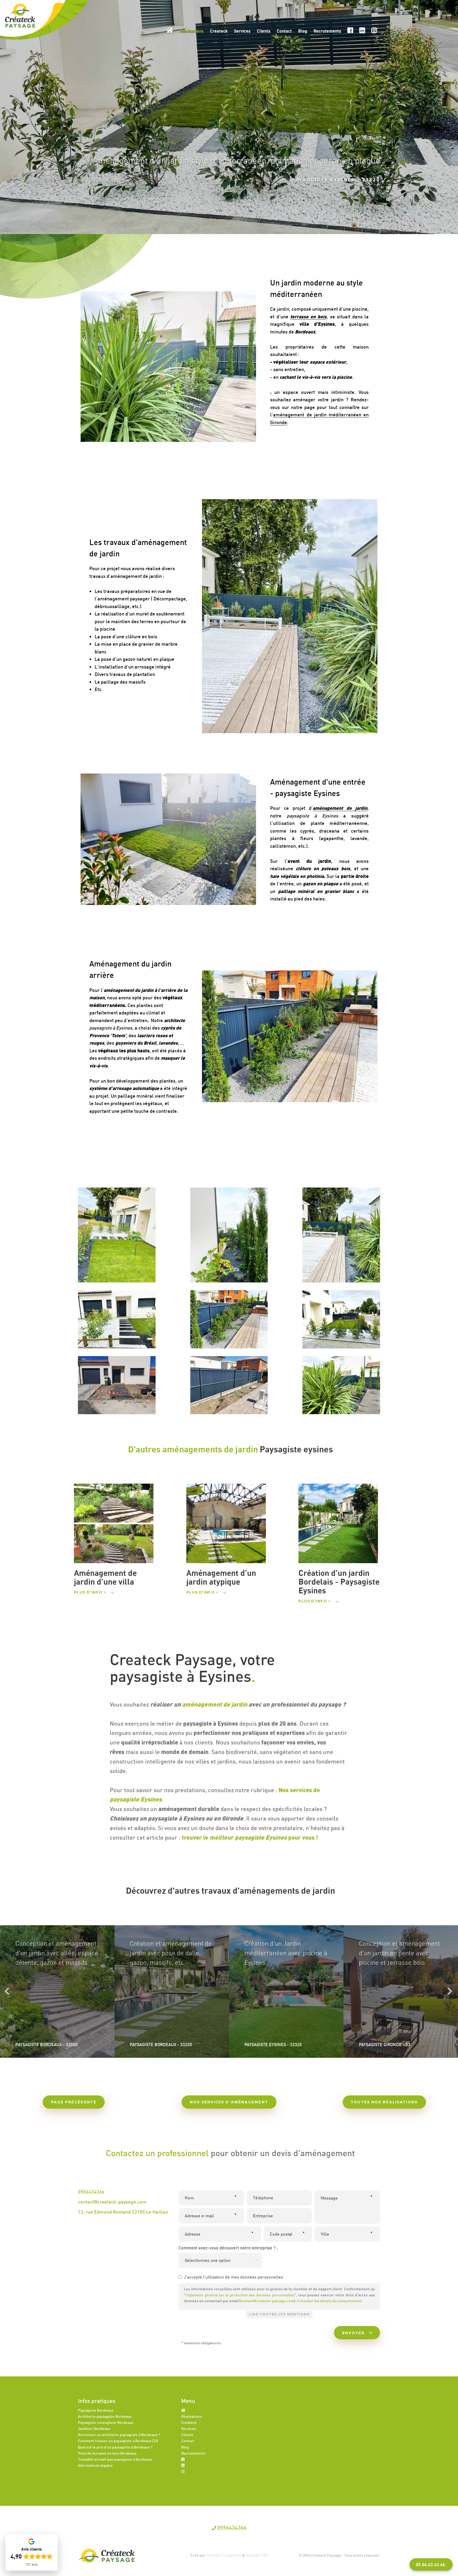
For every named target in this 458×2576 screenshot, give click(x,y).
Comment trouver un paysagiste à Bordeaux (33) (118, 2441)
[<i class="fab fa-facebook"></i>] (183, 2459)
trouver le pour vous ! (251, 1837)
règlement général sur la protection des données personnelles (240, 2295)
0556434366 (91, 2192)
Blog (303, 31)
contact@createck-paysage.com (112, 2202)
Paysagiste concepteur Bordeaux (106, 2422)
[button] (431, 2564)
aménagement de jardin (215, 1704)
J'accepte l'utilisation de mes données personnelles (234, 2277)
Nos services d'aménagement (229, 2102)
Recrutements (327, 31)
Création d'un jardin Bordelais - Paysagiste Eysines (339, 1582)
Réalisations (192, 31)
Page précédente (74, 2102)
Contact (284, 31)
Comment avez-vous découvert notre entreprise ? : (228, 2248)
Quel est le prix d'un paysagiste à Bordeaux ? (115, 2447)
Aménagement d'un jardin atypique (221, 1577)
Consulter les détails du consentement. (330, 2301)
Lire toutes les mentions (279, 2314)
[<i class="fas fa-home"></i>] (183, 2410)
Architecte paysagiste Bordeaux (105, 2416)
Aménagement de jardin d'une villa (105, 1577)
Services (242, 31)
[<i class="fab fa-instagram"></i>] (183, 2471)
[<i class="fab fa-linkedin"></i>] (183, 2465)
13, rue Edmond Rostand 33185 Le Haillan (123, 2212)
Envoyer (354, 2333)
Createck (219, 31)
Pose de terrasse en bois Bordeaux (107, 2453)
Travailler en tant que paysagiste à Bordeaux (115, 2459)
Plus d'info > (90, 1592)
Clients (264, 31)
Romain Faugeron (224, 2555)
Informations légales (95, 2465)
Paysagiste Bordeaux (96, 2410)
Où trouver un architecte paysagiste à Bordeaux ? (119, 2435)
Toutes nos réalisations (384, 2102)
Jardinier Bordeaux (94, 2428)
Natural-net (257, 2555)
